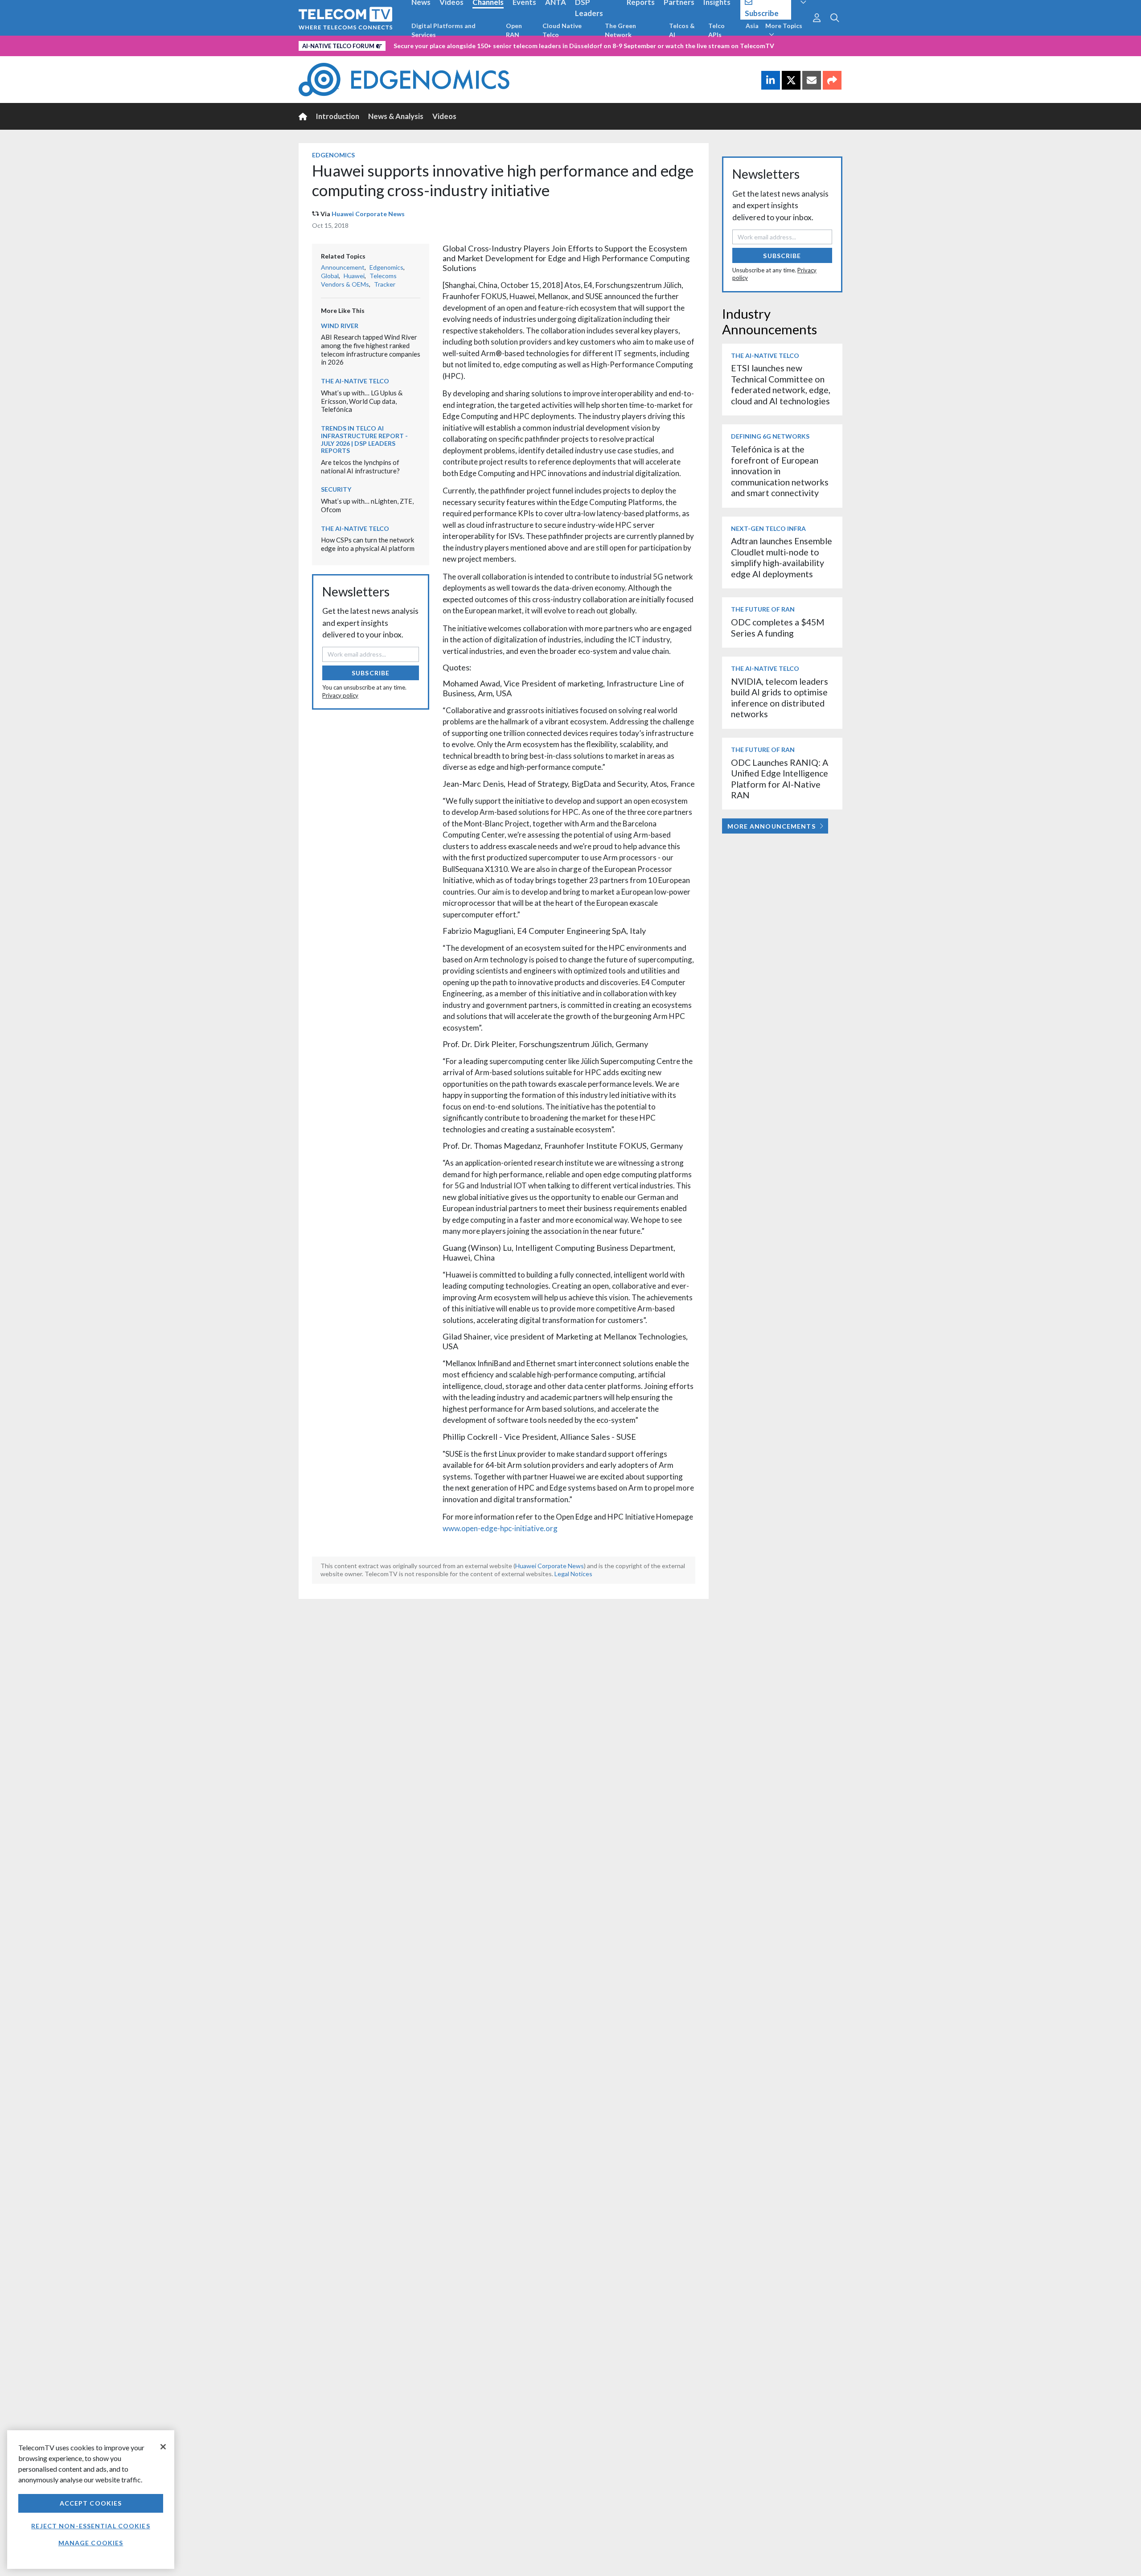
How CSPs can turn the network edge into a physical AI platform (368, 544)
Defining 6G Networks (770, 436)
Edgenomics (333, 155)
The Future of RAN (763, 609)
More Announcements (772, 826)
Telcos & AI (682, 30)
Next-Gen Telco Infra (768, 528)
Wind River (340, 326)
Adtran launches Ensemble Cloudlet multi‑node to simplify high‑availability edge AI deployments (782, 557)
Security (336, 489)
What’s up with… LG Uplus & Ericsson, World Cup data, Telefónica (362, 401)
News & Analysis (396, 116)
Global (330, 276)
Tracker (385, 284)
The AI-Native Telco (355, 381)
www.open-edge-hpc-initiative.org (500, 1528)
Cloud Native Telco (562, 30)
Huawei (354, 276)
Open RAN (514, 30)
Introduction (338, 116)
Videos (444, 116)
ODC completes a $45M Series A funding (778, 627)
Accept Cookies (91, 2503)
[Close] (163, 2447)
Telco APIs (716, 30)
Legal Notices (573, 1574)
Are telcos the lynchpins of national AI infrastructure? (360, 466)
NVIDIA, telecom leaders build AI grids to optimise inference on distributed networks (780, 698)
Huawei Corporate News (368, 214)
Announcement (343, 267)
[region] (91, 2500)
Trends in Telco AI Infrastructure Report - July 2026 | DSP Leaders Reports (364, 439)
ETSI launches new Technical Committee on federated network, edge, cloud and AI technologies (781, 384)
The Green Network (620, 30)
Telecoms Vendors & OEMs (359, 280)
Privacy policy (340, 695)
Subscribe (371, 673)
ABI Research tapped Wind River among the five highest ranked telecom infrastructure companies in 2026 (371, 349)
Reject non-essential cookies (90, 2526)
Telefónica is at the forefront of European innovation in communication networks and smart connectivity (780, 471)
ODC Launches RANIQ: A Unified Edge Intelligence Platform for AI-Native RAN (780, 779)
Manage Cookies (91, 2543)
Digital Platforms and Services (443, 30)
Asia (752, 26)
